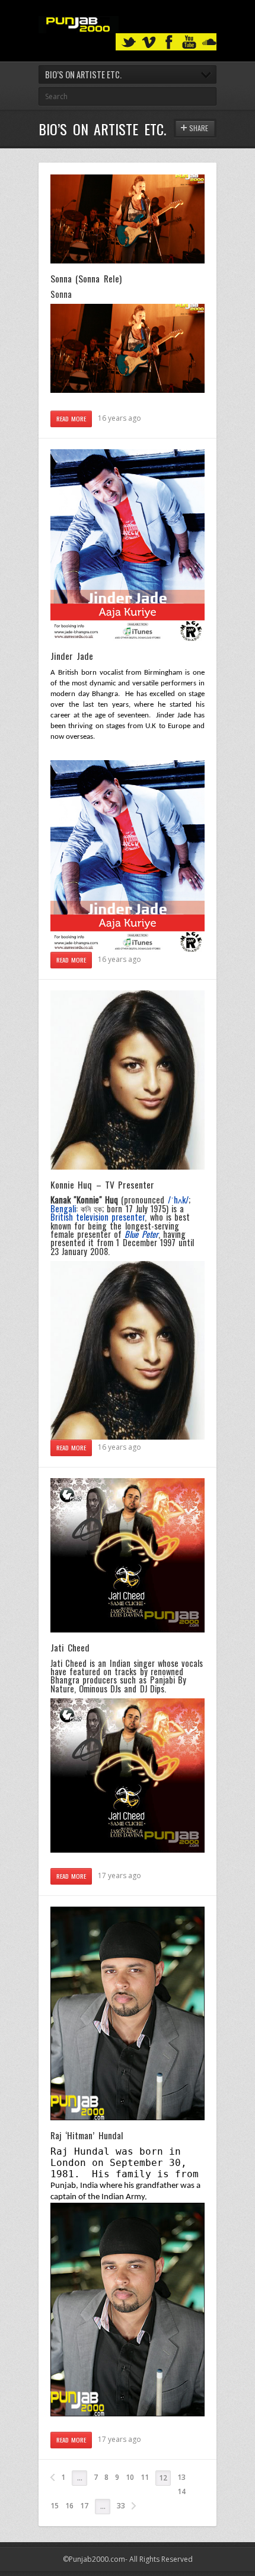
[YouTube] (189, 42)
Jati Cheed (70, 1647)
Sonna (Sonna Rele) (86, 278)
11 (145, 2477)
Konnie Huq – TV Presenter (102, 1184)
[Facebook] (169, 42)
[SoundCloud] (209, 42)
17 (84, 2506)
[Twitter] (129, 42)
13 (181, 2477)
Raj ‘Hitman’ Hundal (87, 2135)
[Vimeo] (149, 42)
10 (130, 2477)
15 (55, 2506)
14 (181, 2491)
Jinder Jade (72, 656)
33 (121, 2506)
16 (69, 2506)
